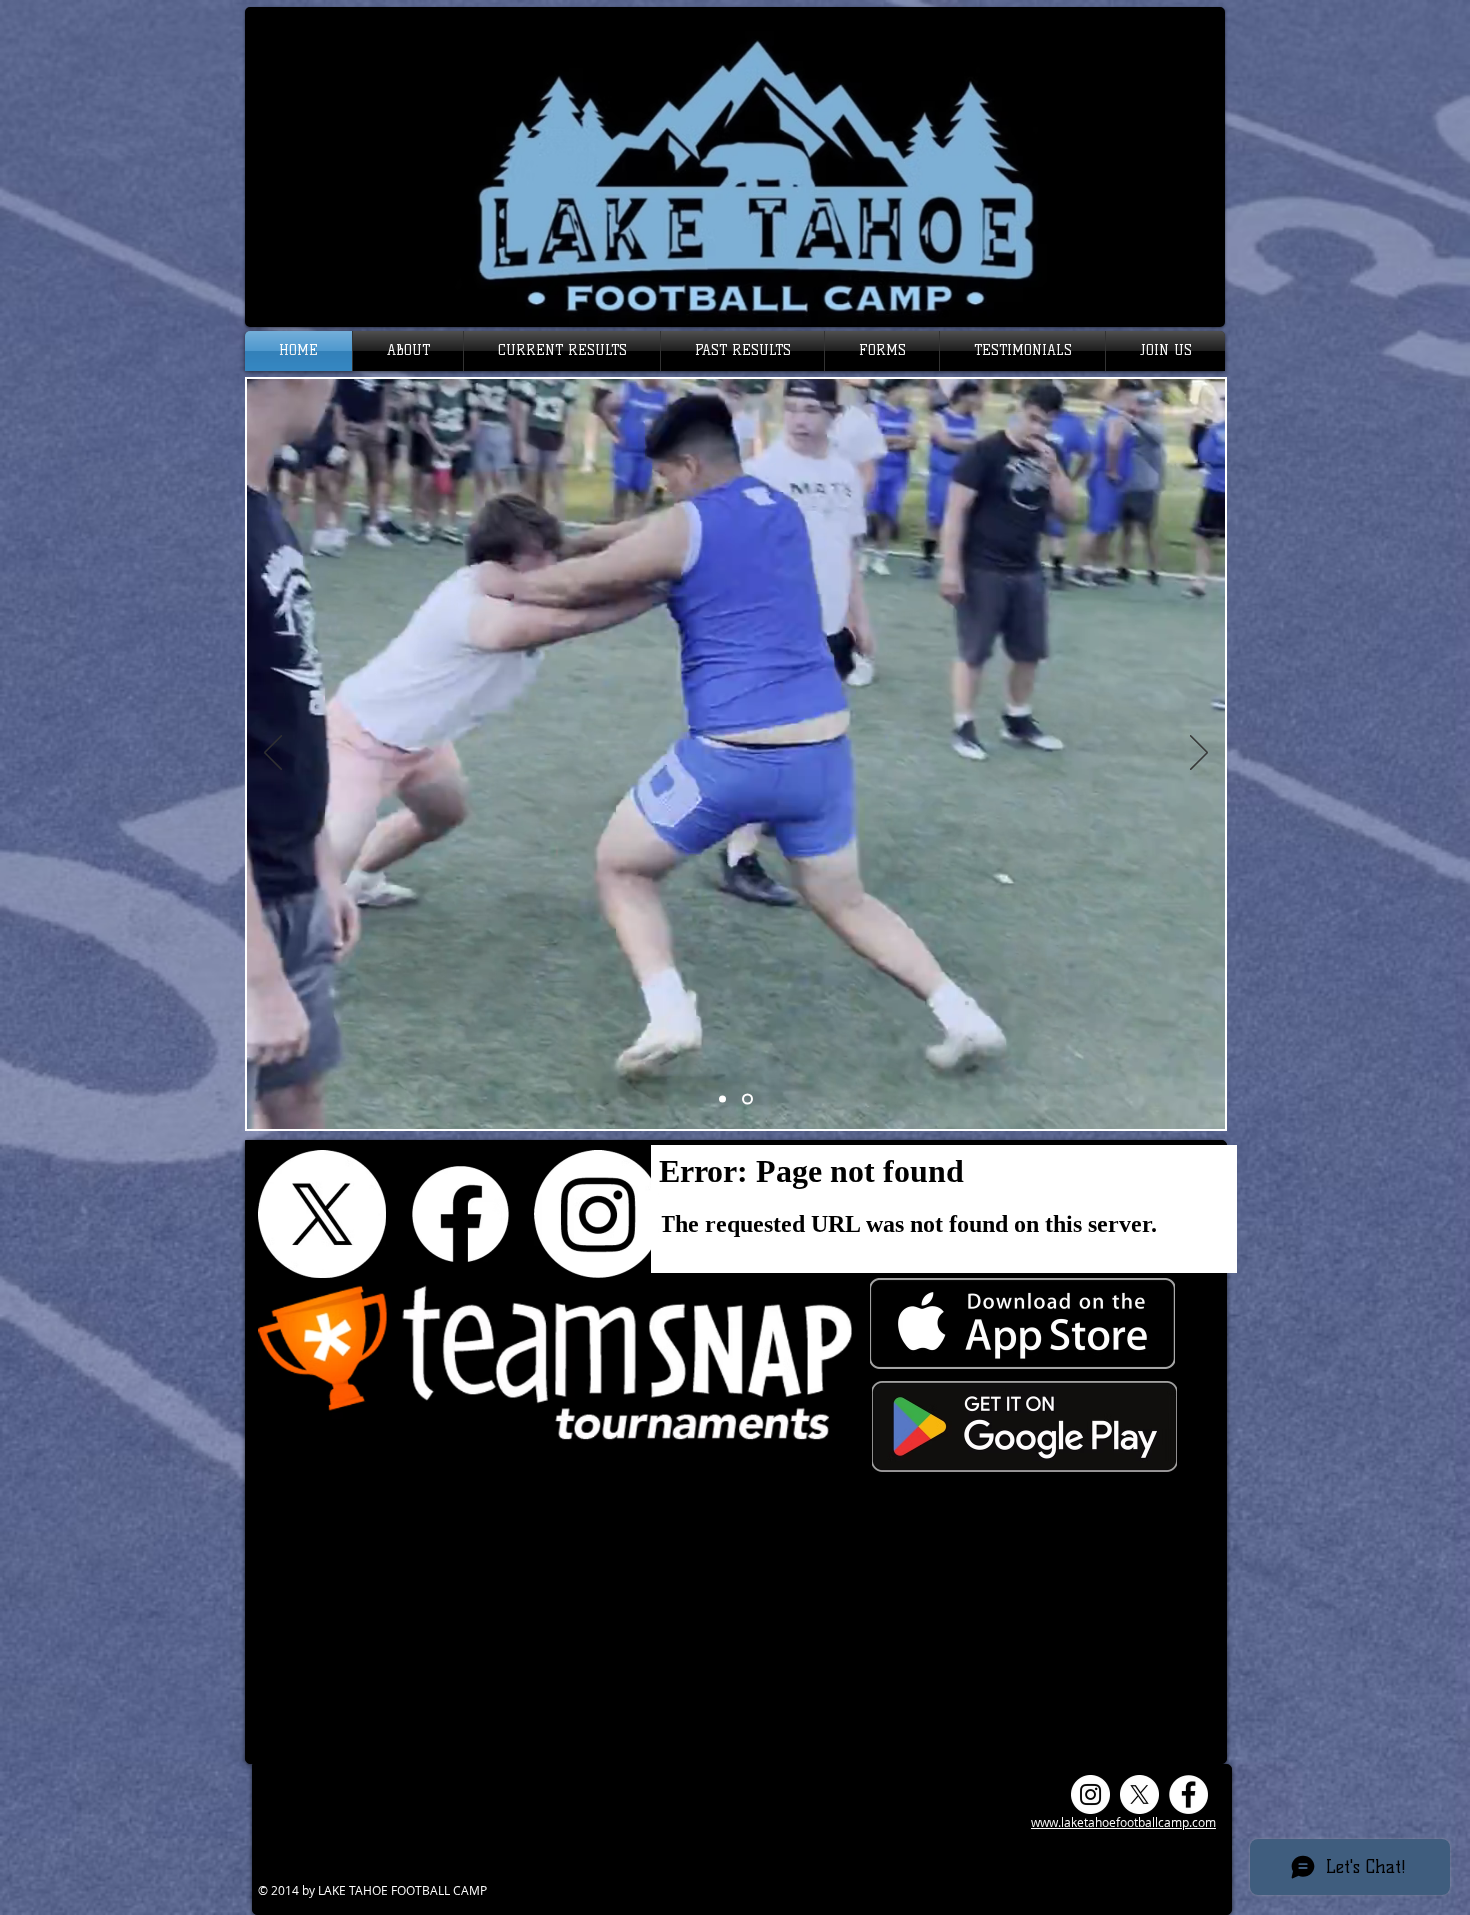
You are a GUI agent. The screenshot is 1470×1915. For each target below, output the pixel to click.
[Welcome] (722, 1099)
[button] (408, 351)
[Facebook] (460, 1214)
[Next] (1199, 754)
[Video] (747, 1099)
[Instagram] (598, 1214)
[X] (322, 1214)
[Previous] (273, 754)
